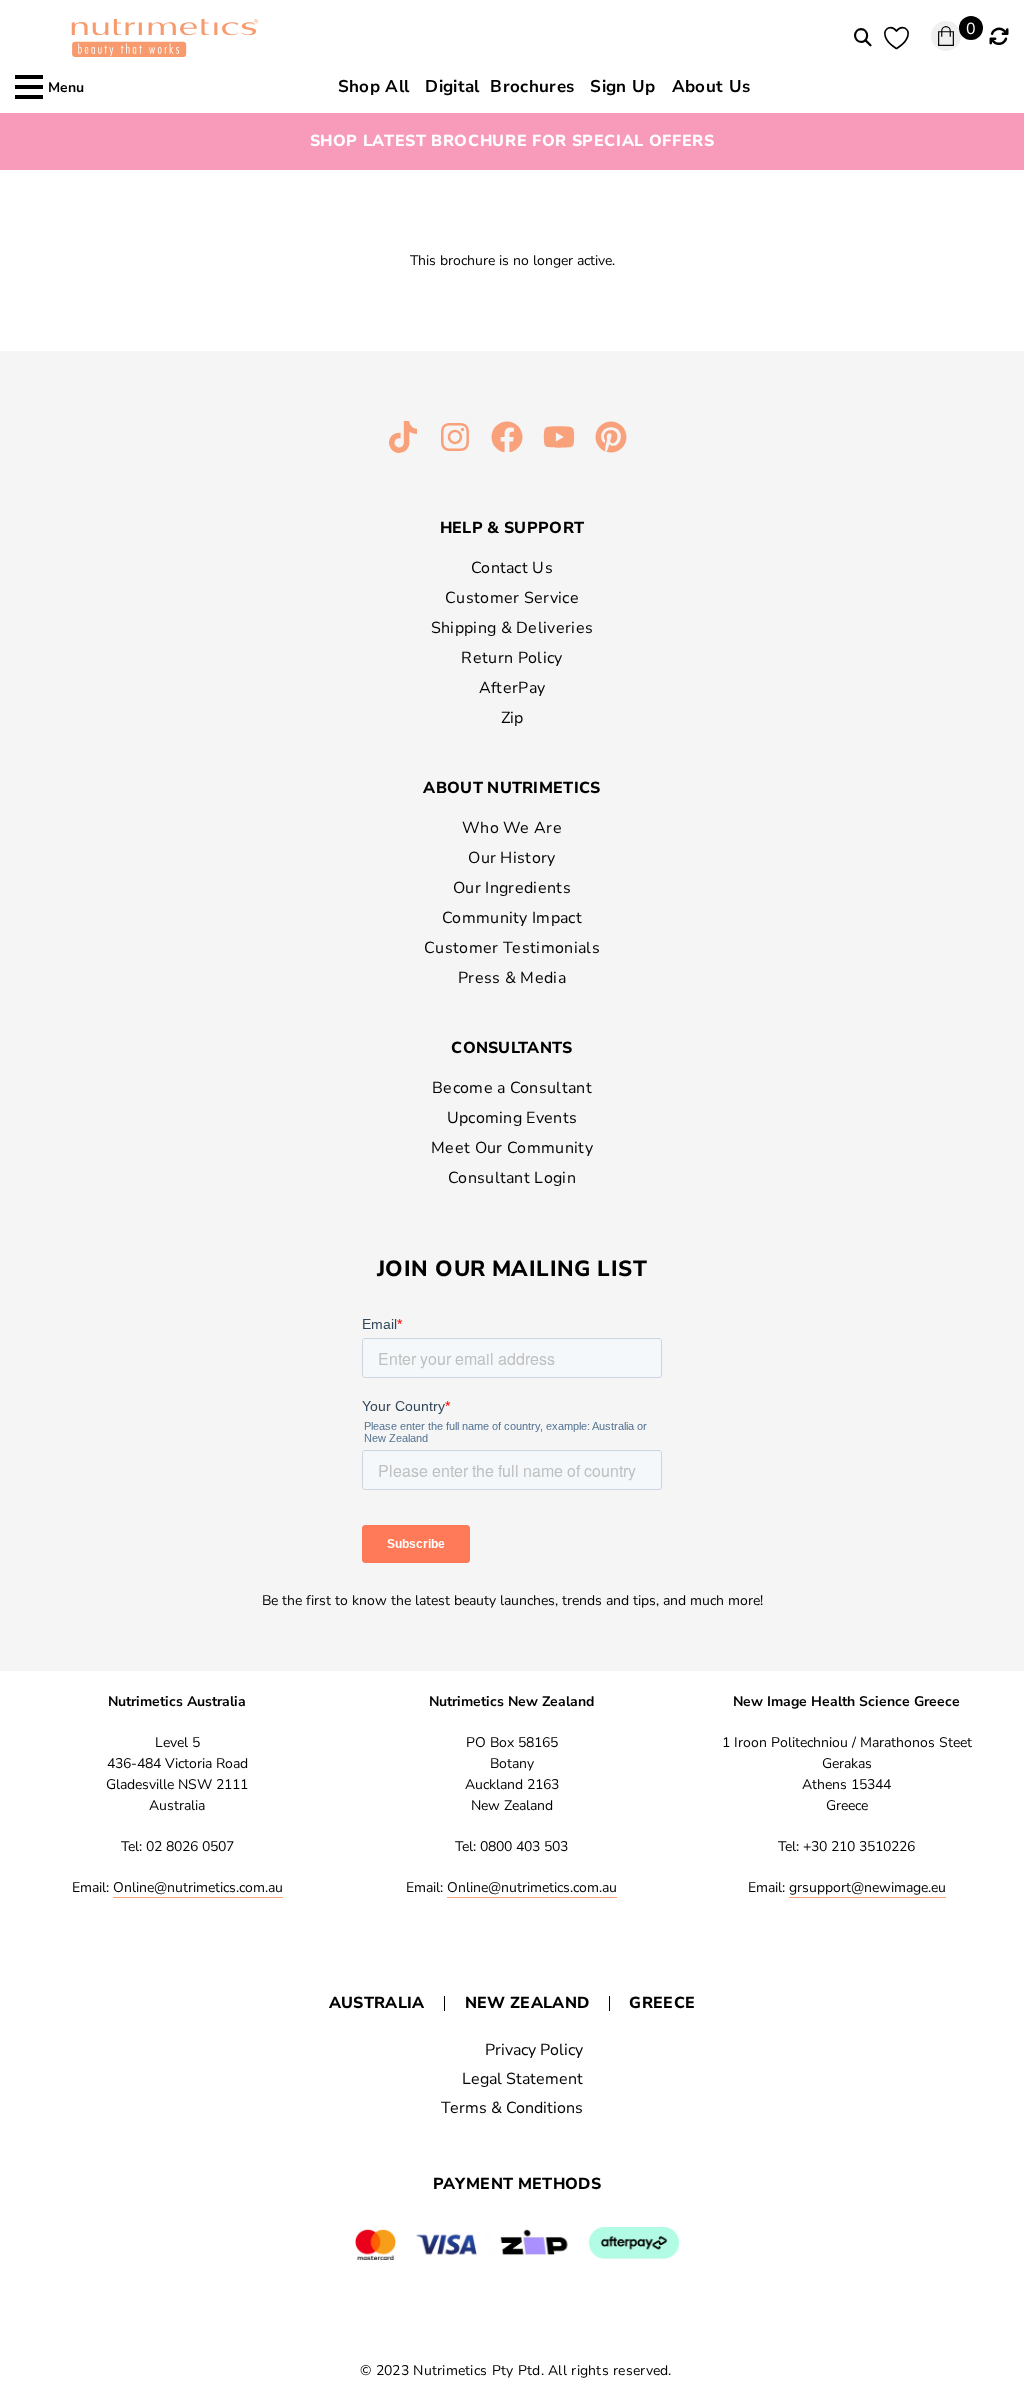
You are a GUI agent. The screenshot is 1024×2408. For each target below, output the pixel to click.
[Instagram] (455, 437)
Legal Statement (522, 2079)
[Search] (863, 38)
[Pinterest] (611, 437)
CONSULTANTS (512, 1048)
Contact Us (512, 568)
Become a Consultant (512, 1088)
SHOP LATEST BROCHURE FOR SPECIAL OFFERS (512, 141)
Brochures (499, 86)
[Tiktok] (403, 437)
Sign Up (622, 86)
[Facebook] (507, 437)
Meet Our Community (512, 1148)
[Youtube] (559, 437)
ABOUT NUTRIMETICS (511, 788)
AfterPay (512, 688)
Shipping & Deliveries (512, 628)
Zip (512, 718)
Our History (512, 858)
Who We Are (512, 828)
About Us (711, 86)
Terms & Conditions (512, 2108)
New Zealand (527, 2003)
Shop (374, 86)
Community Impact (512, 918)
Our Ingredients (512, 888)
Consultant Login (512, 1178)
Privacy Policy (534, 2050)
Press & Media (512, 978)
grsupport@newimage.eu (867, 1887)
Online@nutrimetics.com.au (198, 1887)
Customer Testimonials (512, 948)
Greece (662, 2003)
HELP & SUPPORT (512, 528)
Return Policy (511, 658)
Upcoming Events (512, 1118)
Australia (377, 2003)
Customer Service (512, 598)
